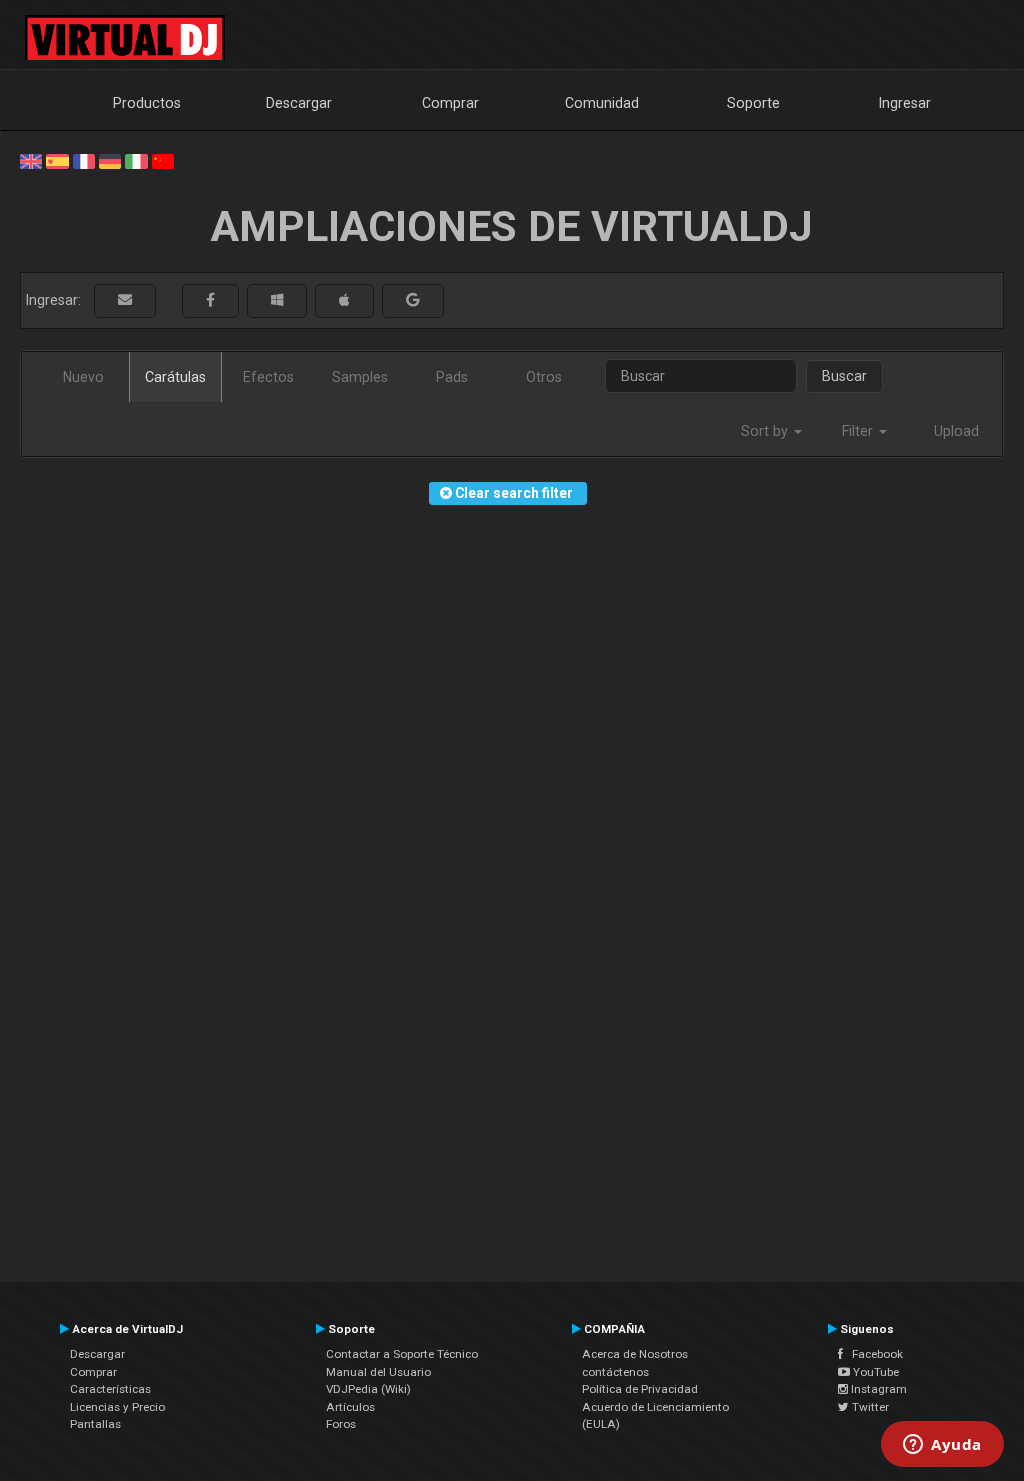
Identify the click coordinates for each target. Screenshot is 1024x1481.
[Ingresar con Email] (125, 300)
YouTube (874, 1372)
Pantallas (95, 1424)
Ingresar (905, 103)
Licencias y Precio (117, 1407)
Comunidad (602, 103)
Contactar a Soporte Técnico (402, 1354)
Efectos (268, 377)
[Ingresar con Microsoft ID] (277, 300)
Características (110, 1389)
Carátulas (175, 377)
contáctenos (615, 1372)
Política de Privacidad (640, 1389)
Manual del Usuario (378, 1372)
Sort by (766, 431)
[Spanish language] (57, 160)
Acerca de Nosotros (635, 1354)
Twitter (869, 1407)
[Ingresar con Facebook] (210, 300)
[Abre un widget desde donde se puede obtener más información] (942, 1446)
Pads (452, 377)
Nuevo (83, 377)
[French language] (84, 160)
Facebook (873, 1354)
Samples (360, 377)
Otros (544, 377)
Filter (859, 431)
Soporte (753, 103)
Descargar (299, 103)
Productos (147, 103)
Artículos (350, 1407)
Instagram (877, 1389)
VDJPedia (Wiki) (368, 1389)
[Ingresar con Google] (413, 300)
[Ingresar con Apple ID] (344, 300)
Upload (956, 431)
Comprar (450, 103)
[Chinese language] (163, 160)
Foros (341, 1424)
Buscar (844, 376)
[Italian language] (136, 160)
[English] (31, 160)
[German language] (110, 160)
